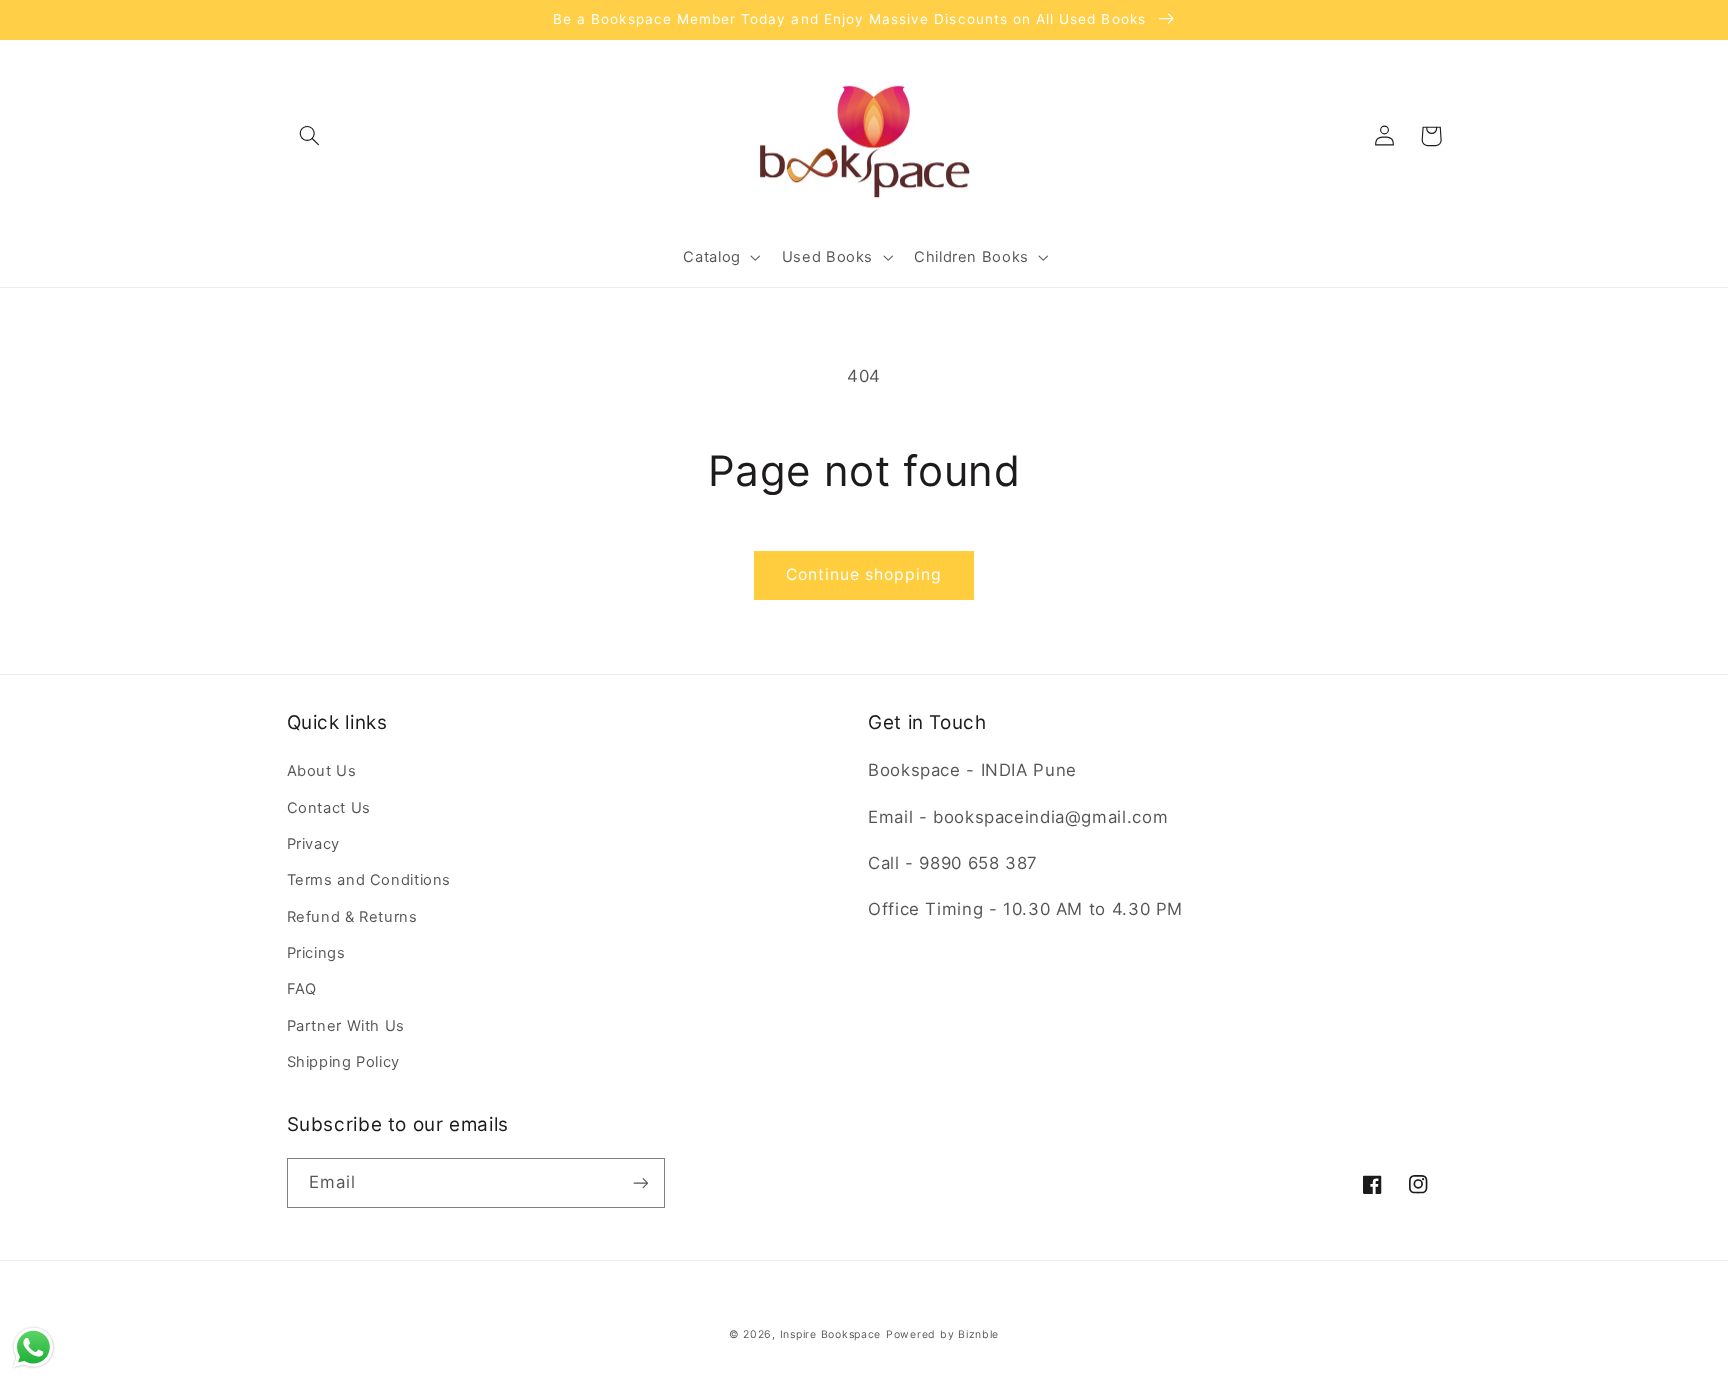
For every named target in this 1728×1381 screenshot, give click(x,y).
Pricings (316, 953)
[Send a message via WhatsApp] (33, 1347)
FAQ (302, 989)
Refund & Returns (352, 917)
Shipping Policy (343, 1062)
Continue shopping (864, 574)
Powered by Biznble (942, 1334)
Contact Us (329, 808)
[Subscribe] (640, 1182)
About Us (322, 771)
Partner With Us (346, 1026)
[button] (310, 136)
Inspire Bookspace (831, 1334)
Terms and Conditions (369, 880)
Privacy (313, 844)
